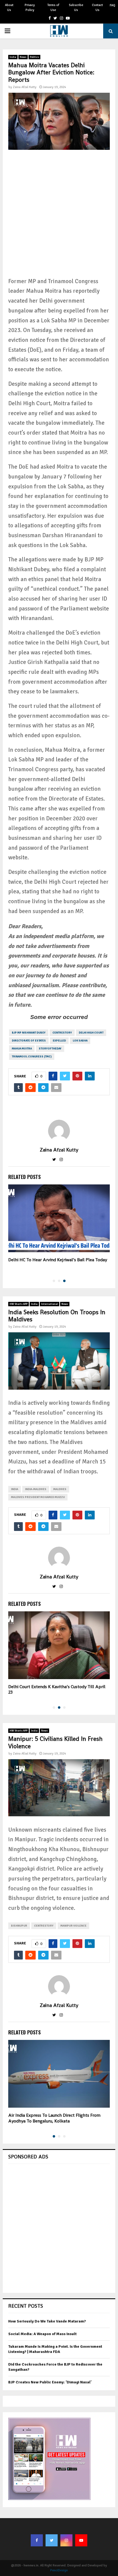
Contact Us (97, 8)
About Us (9, 8)
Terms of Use (53, 8)
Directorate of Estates (29, 1041)
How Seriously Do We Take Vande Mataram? (47, 2321)
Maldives (60, 1489)
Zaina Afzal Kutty (25, 87)
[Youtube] (81, 2540)
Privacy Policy (30, 8)
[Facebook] (37, 2540)
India (13, 57)
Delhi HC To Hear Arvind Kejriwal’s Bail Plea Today (58, 1260)
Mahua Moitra (22, 1049)
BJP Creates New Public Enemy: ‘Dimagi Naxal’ (50, 2382)
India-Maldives (36, 1489)
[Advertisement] (59, 218)
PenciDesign (59, 2570)
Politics (34, 57)
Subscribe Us (76, 8)
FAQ (113, 5)
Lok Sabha (80, 1041)
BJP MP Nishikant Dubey (29, 1033)
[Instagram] (66, 2540)
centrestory (62, 1033)
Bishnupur (19, 1926)
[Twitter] (52, 2540)
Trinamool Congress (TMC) (32, 1057)
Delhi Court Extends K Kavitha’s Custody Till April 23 (57, 1690)
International (50, 1304)
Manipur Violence (73, 1926)
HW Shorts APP (19, 1304)
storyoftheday (50, 1049)
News (23, 57)
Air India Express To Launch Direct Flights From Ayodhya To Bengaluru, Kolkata (54, 2118)
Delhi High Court (91, 1033)
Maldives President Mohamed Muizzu (38, 1497)
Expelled (59, 1041)
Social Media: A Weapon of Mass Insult (42, 2334)
